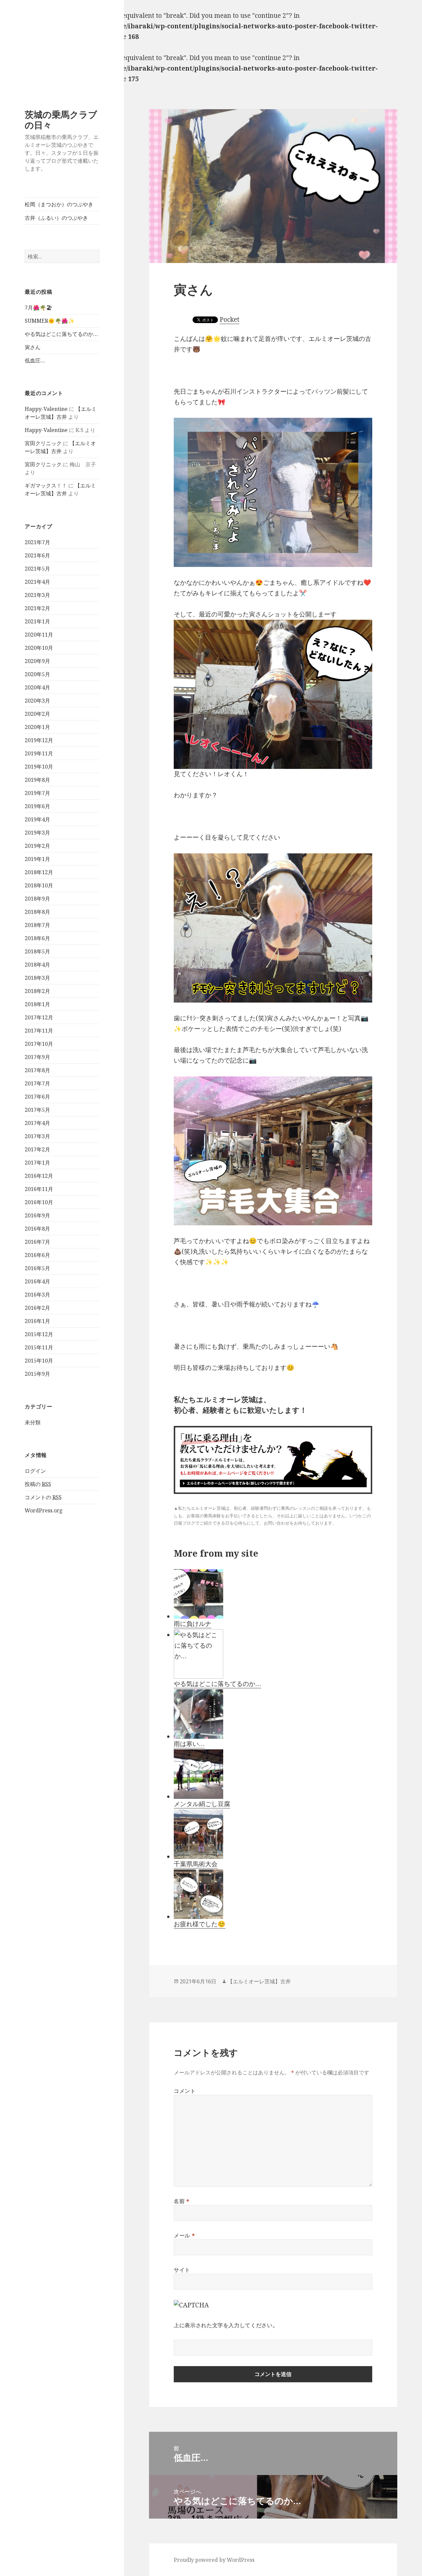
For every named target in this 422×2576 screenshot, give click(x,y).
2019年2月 (37, 846)
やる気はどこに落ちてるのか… (61, 334)
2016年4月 (37, 1281)
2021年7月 (37, 542)
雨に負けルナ (193, 1624)
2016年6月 (37, 1255)
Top (406, 2560)
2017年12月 (39, 1017)
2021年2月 (37, 608)
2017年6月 (37, 1097)
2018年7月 (37, 925)
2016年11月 (39, 1189)
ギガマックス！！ (46, 485)
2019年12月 (39, 740)
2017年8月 (37, 1070)
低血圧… (35, 360)
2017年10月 (39, 1044)
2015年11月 (39, 1347)
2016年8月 (37, 1229)
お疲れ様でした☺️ (200, 1924)
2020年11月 (39, 635)
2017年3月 (37, 1136)
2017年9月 (37, 1057)
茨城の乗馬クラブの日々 (61, 120)
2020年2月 (37, 714)
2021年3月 (37, 595)
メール (184, 2235)
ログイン (35, 1471)
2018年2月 (37, 991)
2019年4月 (37, 819)
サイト (182, 2270)
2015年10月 (39, 1361)
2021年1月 (37, 621)
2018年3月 (37, 978)
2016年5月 (37, 1268)
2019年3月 (37, 833)
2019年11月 (39, 753)
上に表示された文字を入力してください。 (226, 2325)
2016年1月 (37, 1321)
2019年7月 (37, 793)
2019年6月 (37, 806)
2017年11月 (39, 1031)
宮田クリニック (43, 443)
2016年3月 (37, 1295)
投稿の (38, 1484)
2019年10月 (39, 767)
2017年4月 (37, 1123)
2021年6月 (37, 555)
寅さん (33, 347)
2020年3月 (37, 701)
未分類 (33, 1422)
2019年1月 (37, 859)
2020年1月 (37, 727)
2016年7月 (37, 1242)
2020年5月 (37, 674)
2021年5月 (37, 569)
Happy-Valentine (46, 409)
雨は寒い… (189, 1744)
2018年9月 (37, 899)
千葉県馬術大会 (196, 1864)
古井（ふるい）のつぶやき (56, 218)
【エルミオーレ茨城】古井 (259, 1981)
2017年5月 (37, 1110)
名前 (182, 2201)
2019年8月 (37, 780)
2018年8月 (37, 912)
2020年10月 (39, 648)
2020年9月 (37, 661)
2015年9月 (37, 1374)
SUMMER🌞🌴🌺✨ (50, 321)
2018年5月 (37, 951)
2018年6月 (37, 938)
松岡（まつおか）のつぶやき (59, 204)
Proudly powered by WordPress (214, 2560)
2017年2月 (37, 1149)
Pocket (229, 319)
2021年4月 (37, 582)
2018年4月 (37, 965)
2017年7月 (37, 1083)
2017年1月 (37, 1163)
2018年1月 (37, 1004)
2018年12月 (39, 872)
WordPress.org (44, 1510)
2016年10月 (39, 1202)
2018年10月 (39, 885)
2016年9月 (37, 1215)
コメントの (43, 1497)
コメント (185, 2091)
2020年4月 (37, 687)
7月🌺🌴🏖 (38, 308)
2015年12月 (39, 1334)
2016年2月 (37, 1308)
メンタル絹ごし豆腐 (202, 1804)
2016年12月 (39, 1176)
